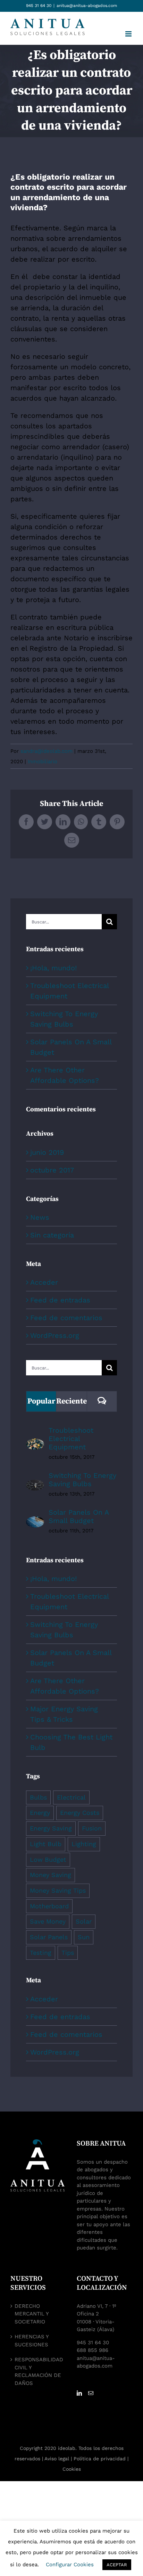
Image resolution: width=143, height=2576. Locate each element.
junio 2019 (47, 1152)
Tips (68, 1953)
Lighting (84, 1844)
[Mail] (91, 2393)
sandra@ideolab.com (47, 751)
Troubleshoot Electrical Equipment (71, 1439)
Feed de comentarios (66, 1318)
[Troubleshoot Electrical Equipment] (35, 1444)
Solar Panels (49, 1937)
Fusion (92, 1828)
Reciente (71, 1401)
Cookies (72, 2469)
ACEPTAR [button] (117, 2565)
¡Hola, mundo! (53, 968)
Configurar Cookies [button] (70, 2565)
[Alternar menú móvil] (129, 34)
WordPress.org (55, 1335)
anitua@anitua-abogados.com (87, 6)
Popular (41, 1401)
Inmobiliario (43, 762)
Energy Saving (51, 1828)
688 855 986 (92, 2350)
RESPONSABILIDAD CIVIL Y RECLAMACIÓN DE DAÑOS (39, 2371)
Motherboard (49, 1906)
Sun (84, 1937)
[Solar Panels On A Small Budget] (35, 1522)
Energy (40, 1813)
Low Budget (48, 1859)
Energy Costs (80, 1813)
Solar (84, 1921)
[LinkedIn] (79, 2393)
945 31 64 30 (39, 6)
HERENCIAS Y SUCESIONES (32, 2341)
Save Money (48, 1921)
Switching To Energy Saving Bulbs (82, 1480)
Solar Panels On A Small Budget (79, 1516)
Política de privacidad (100, 2459)
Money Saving (51, 1875)
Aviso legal (57, 2459)
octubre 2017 (52, 1170)
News (40, 1217)
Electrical (71, 1797)
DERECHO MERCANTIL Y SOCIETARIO (32, 2314)
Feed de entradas (60, 1300)
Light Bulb (46, 1844)
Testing (41, 1953)
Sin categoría (52, 1235)
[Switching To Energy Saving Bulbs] (35, 1485)
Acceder (44, 1282)
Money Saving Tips (58, 1890)
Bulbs (38, 1797)
